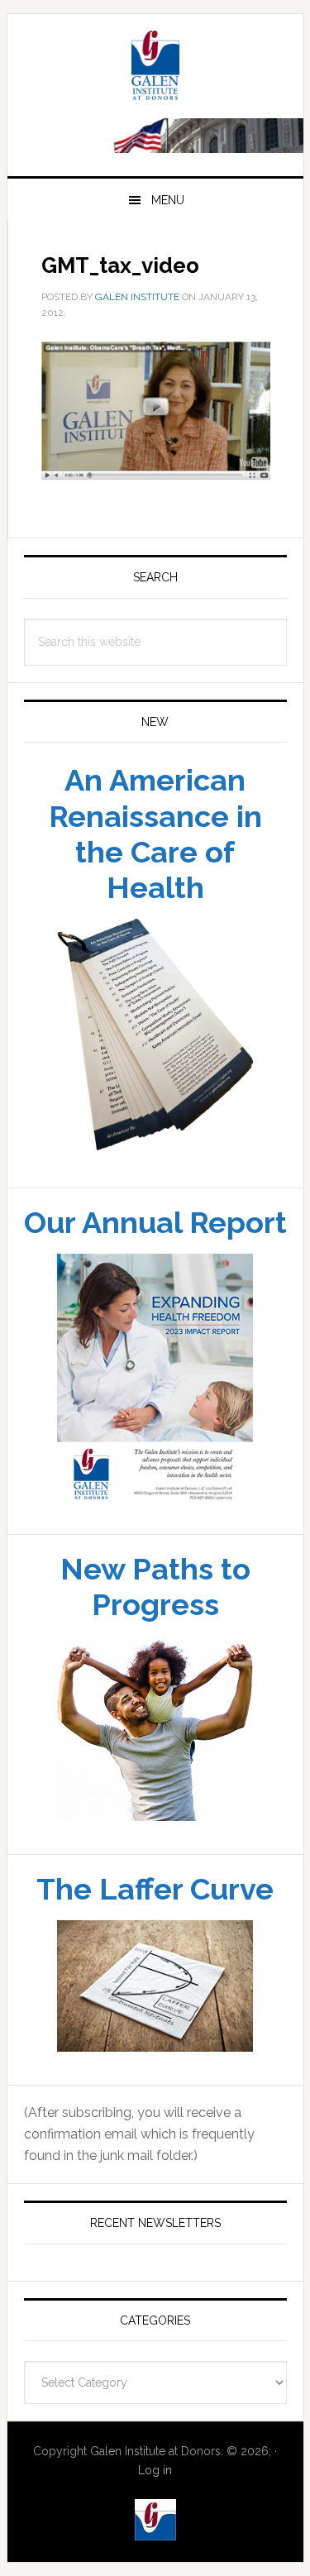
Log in (155, 2470)
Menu (168, 200)
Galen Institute (155, 68)
